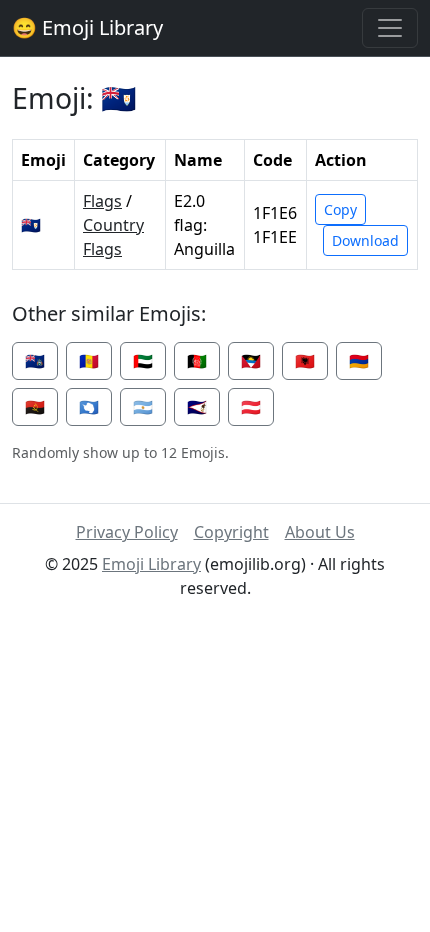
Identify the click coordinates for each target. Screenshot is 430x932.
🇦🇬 (251, 361)
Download (365, 240)
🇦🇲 (359, 361)
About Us (320, 532)
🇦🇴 (35, 407)
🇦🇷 (143, 407)
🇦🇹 (251, 407)
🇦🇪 (143, 361)
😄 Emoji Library (87, 27)
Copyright (231, 532)
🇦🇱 (305, 361)
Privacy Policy (127, 532)
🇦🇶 (89, 407)
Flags (102, 201)
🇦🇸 (197, 407)
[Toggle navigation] (390, 28)
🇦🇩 (89, 361)
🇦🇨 (35, 361)
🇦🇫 (197, 361)
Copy (340, 209)
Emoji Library (151, 564)
